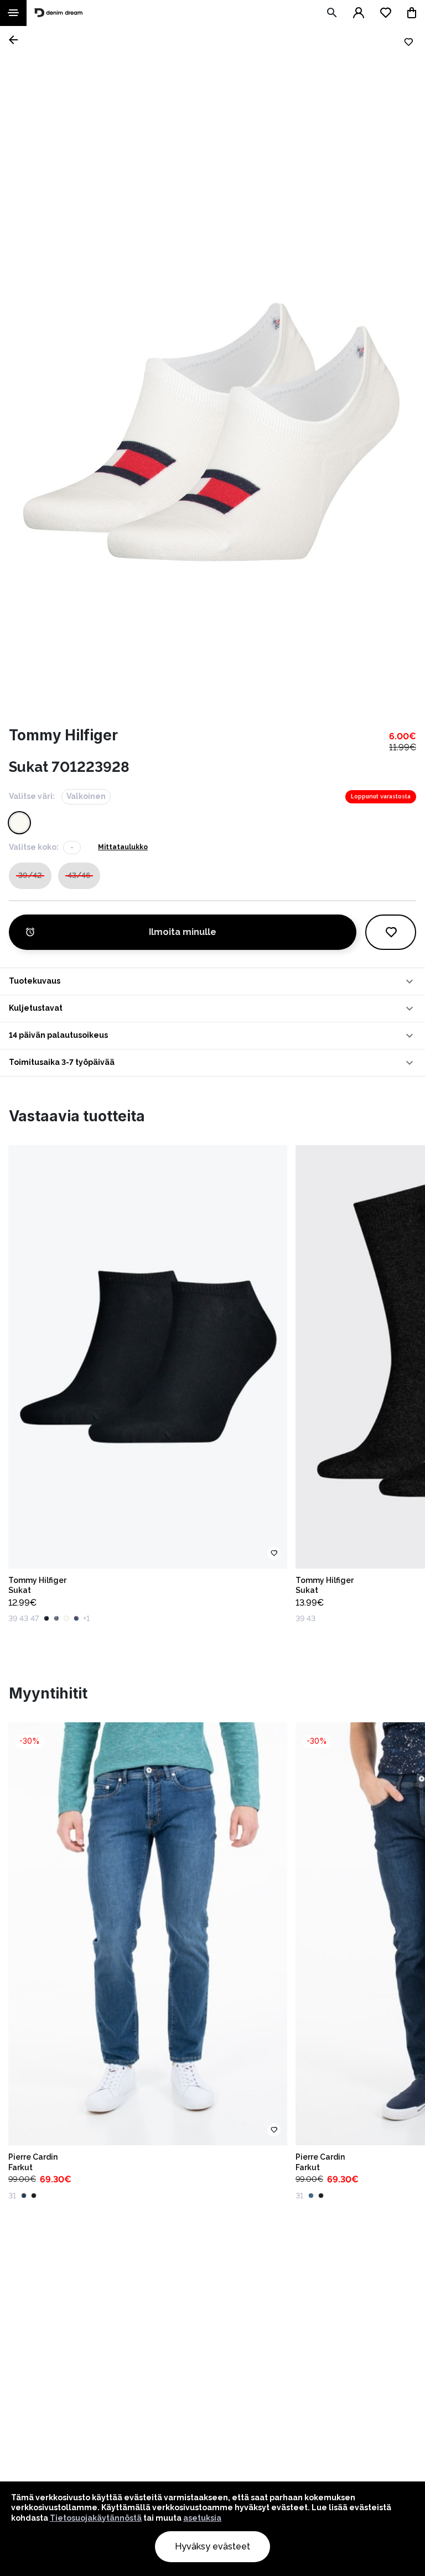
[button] (212, 981)
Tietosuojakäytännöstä (96, 2518)
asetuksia (202, 2518)
